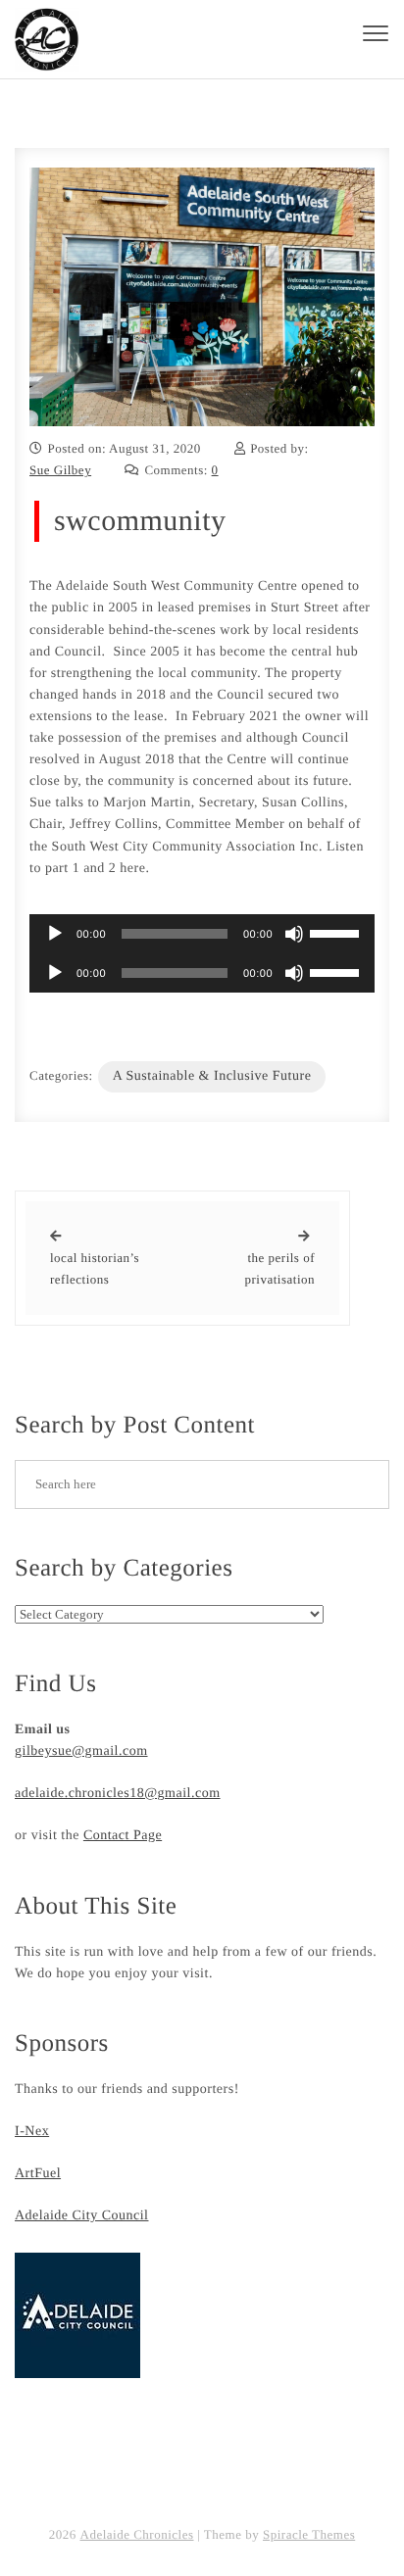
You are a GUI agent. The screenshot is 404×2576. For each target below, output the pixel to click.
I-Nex (32, 2132)
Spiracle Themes (309, 2534)
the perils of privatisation (280, 1268)
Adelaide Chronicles (137, 2534)
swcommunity (140, 521)
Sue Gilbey (60, 470)
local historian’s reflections (95, 1268)
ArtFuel (38, 2174)
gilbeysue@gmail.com (81, 1751)
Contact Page (123, 1836)
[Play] (55, 934)
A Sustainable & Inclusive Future (212, 1076)
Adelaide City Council (81, 2216)
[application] (202, 934)
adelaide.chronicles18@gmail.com (118, 1794)
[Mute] (294, 934)
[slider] (337, 932)
